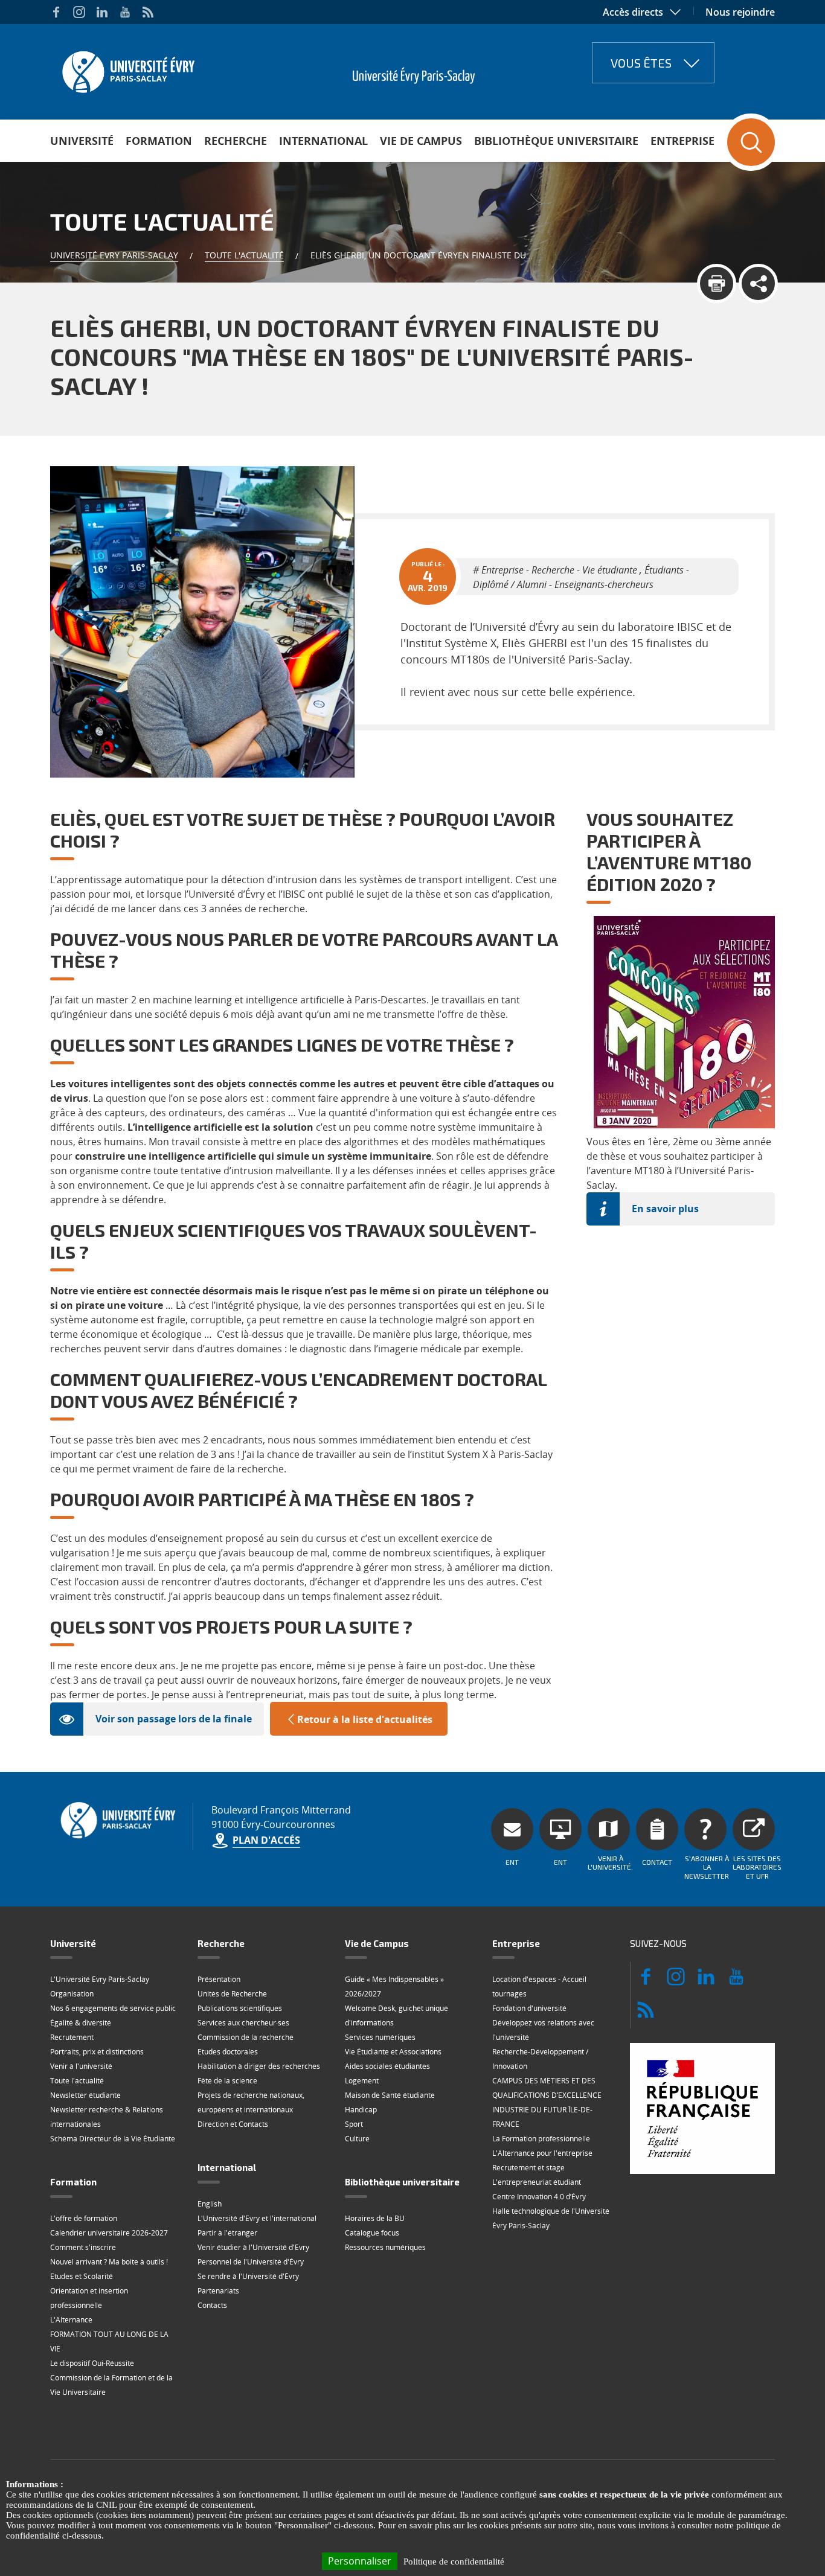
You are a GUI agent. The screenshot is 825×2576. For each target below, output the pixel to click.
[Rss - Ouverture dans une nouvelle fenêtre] (148, 12)
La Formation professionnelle (541, 2139)
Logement (362, 2081)
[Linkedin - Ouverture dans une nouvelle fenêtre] (102, 12)
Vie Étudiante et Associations (393, 2052)
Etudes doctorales (228, 2052)
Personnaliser (360, 2561)
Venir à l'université (81, 2066)
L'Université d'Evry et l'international (257, 2218)
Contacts (212, 2305)
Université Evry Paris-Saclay (114, 255)
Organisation (72, 1994)
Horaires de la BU (375, 2218)
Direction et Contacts (233, 2124)
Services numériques (380, 2037)
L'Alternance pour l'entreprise (542, 2153)
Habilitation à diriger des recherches (259, 2066)
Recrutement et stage (528, 2168)
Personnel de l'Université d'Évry (251, 2262)
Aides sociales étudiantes (387, 2066)
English (210, 2204)
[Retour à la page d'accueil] (127, 68)
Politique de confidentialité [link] (454, 2562)
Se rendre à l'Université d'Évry (248, 2276)
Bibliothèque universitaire (556, 141)
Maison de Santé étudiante (390, 2095)
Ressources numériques (385, 2247)
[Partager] (758, 283)
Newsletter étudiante (85, 2095)
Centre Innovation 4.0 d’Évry (539, 2197)
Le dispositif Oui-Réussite (92, 2363)
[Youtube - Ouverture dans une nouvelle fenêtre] (125, 12)
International (323, 141)
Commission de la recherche (246, 2037)
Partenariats (218, 2291)
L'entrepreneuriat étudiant (537, 2182)
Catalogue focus (372, 2233)
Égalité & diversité (81, 2023)
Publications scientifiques (240, 2008)
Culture (357, 2139)
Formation (159, 141)
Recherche (236, 141)
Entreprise (682, 141)
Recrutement (72, 2037)
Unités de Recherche (232, 1994)
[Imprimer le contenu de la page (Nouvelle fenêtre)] (717, 283)
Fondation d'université (529, 2008)
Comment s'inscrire (83, 2247)
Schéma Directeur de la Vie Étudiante (113, 2139)
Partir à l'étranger (227, 2233)
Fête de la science (227, 2081)
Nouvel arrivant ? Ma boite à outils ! (109, 2262)
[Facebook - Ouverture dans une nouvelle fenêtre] (56, 12)
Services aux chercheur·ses (243, 2023)
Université (82, 141)
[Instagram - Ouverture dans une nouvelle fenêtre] (79, 12)
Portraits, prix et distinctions (97, 2052)
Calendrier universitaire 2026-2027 (109, 2233)
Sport (354, 2124)
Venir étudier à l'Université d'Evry (253, 2247)
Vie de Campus (421, 141)
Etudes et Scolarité (82, 2276)
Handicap (361, 2110)
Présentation (219, 1979)
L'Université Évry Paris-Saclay (100, 1979)
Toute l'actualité (244, 255)
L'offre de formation (84, 2218)
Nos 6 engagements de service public (113, 2008)
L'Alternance (71, 2320)
